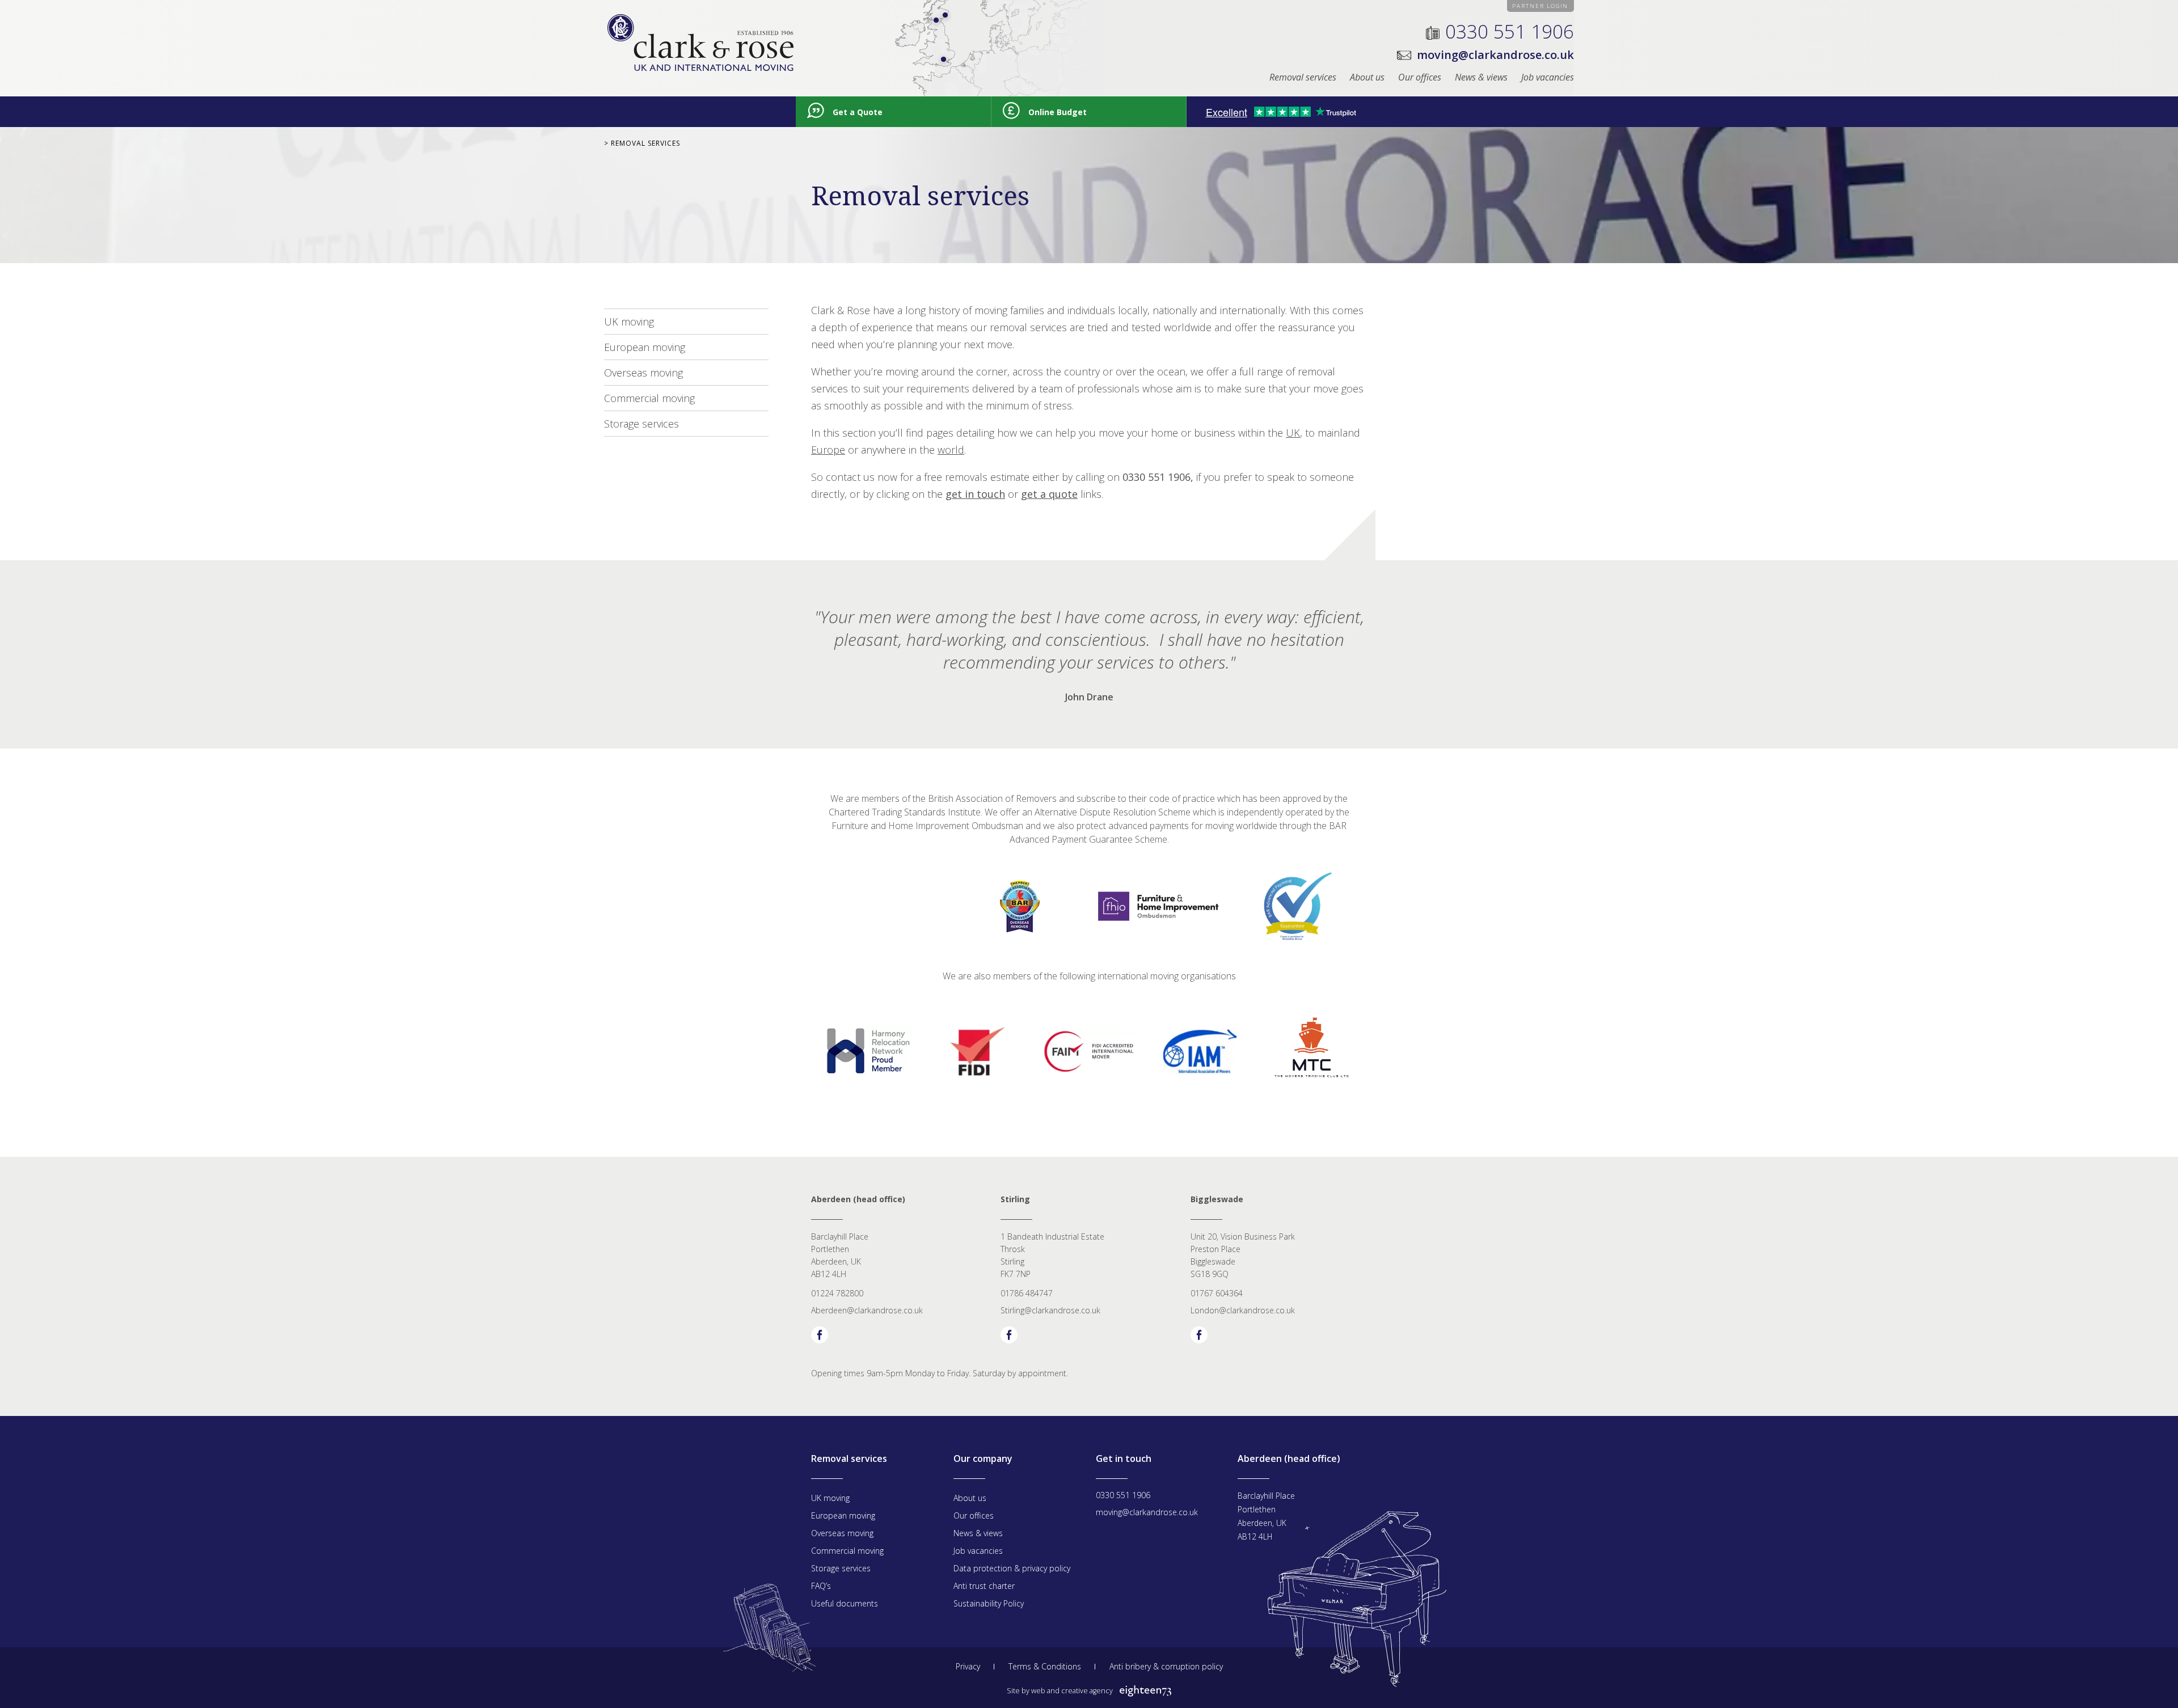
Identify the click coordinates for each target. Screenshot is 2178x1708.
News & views (1481, 77)
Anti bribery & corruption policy (1166, 1666)
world (951, 450)
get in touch (975, 494)
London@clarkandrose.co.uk (1243, 1310)
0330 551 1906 (1510, 31)
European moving (645, 347)
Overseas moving (643, 373)
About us (1367, 77)
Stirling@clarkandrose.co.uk (1050, 1310)
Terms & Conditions (1045, 1666)
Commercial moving (649, 398)
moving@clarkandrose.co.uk (1495, 55)
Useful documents (845, 1603)
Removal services (1303, 77)
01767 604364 (1217, 1293)
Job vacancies (1548, 77)
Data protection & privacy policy (1012, 1568)
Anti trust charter (984, 1586)
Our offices (1420, 77)
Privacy (968, 1666)
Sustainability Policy (989, 1603)
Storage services (641, 424)
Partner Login (1540, 6)
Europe (828, 450)
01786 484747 (1027, 1293)
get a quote (1049, 494)
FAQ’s (821, 1586)
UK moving (629, 322)
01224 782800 (837, 1293)
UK (1293, 433)
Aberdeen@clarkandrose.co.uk (867, 1310)
